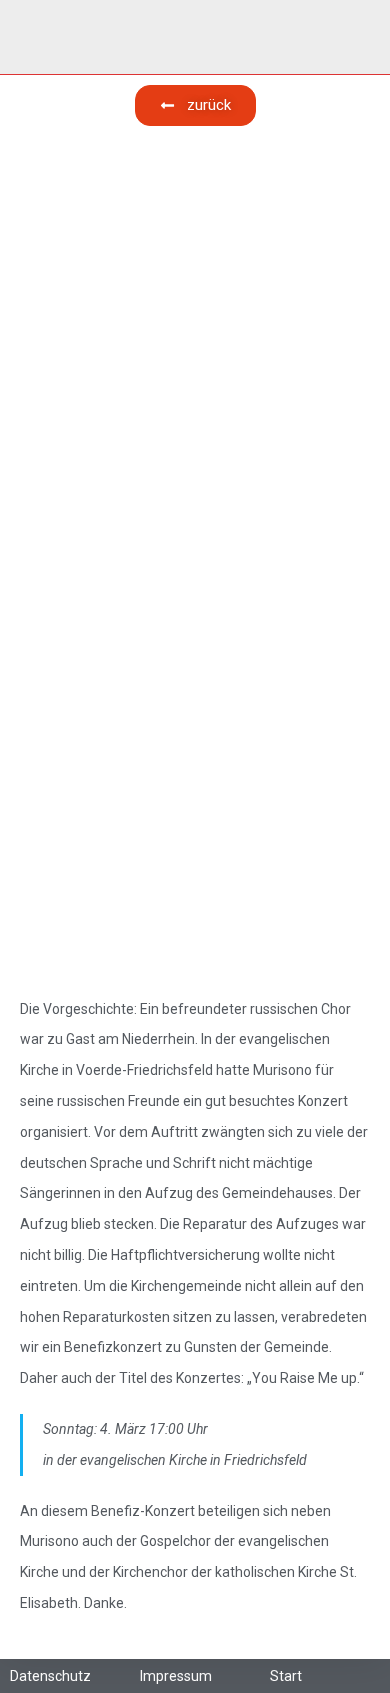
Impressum (176, 1676)
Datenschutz (50, 1676)
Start (286, 1676)
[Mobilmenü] (362, 37)
